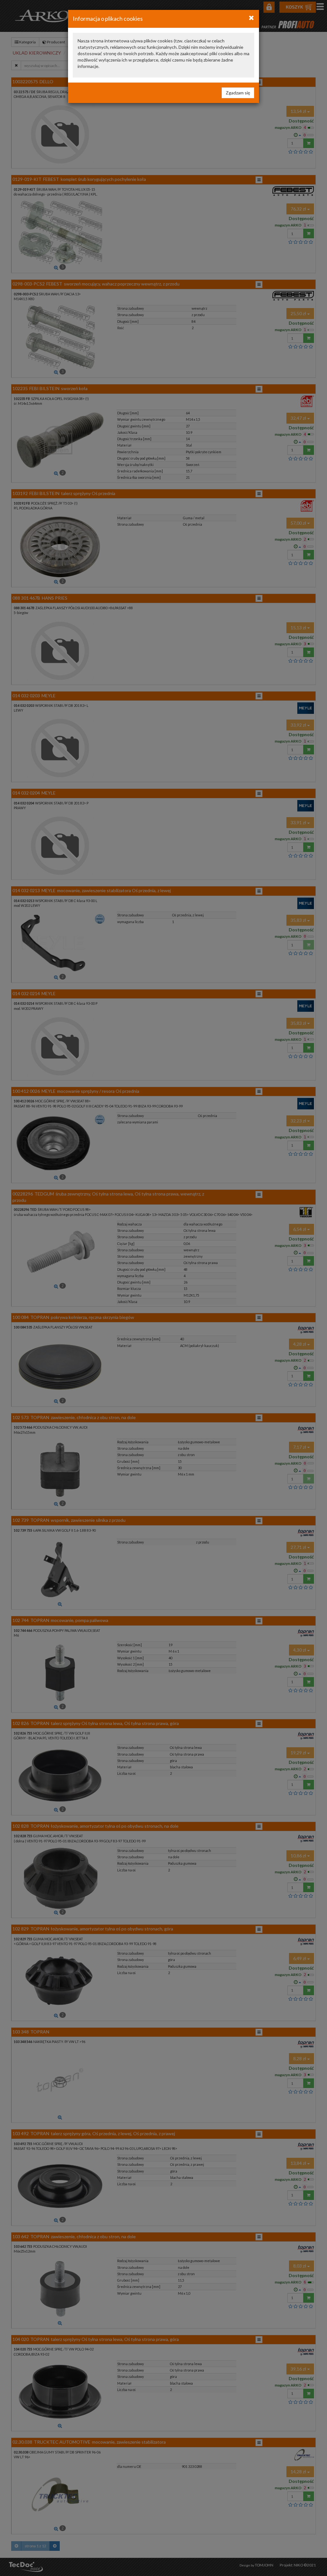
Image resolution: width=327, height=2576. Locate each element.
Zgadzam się (238, 93)
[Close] (251, 18)
